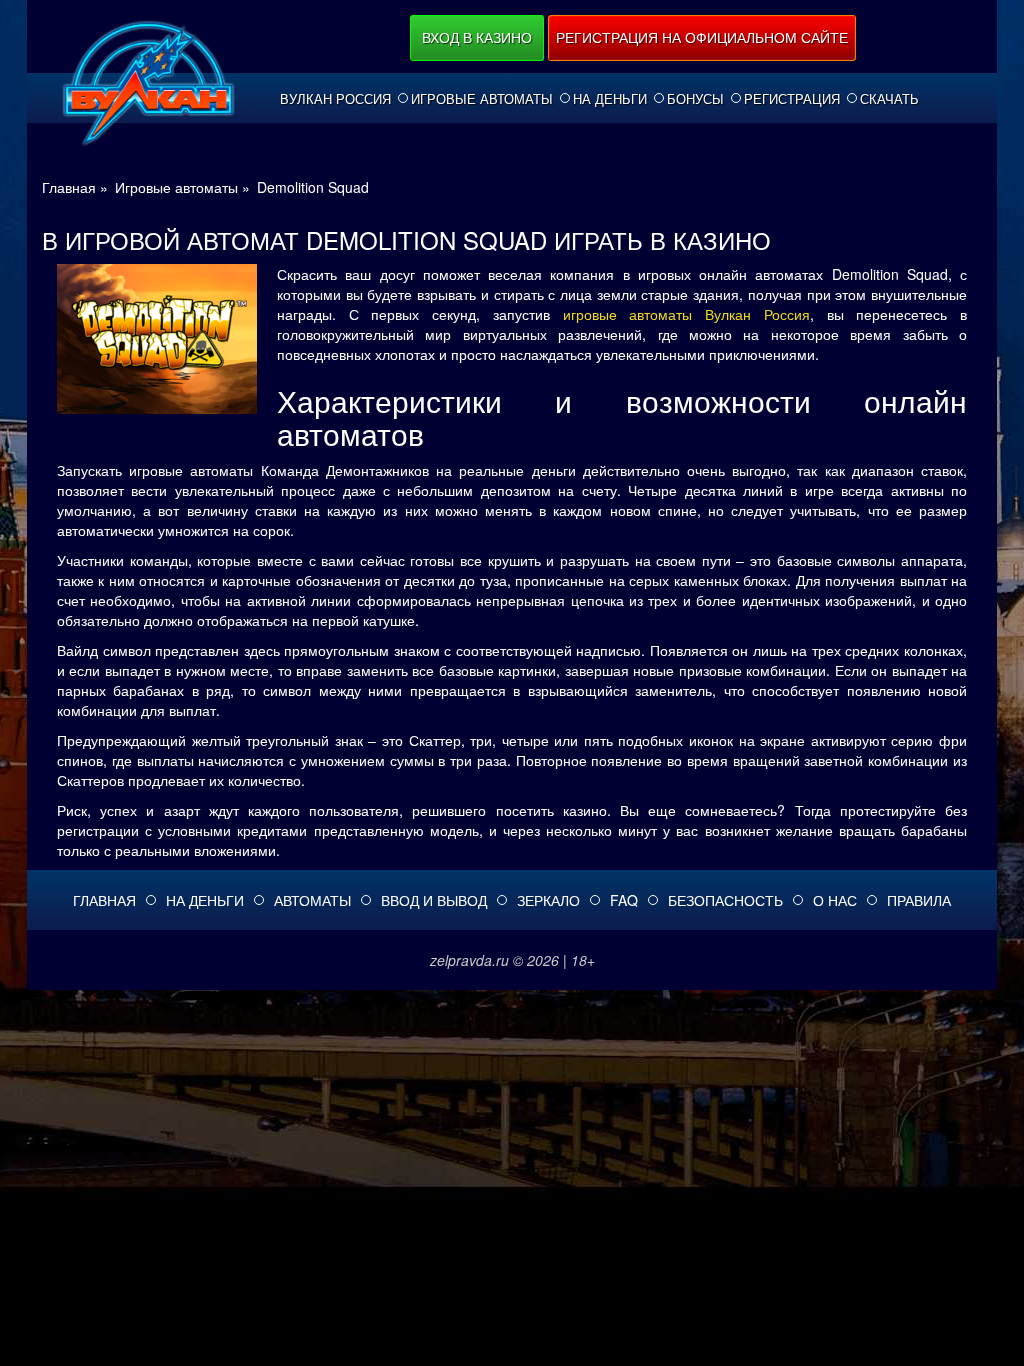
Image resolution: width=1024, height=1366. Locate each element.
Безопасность (725, 900)
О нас (835, 900)
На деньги (610, 99)
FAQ (624, 900)
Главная (104, 900)
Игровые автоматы (482, 99)
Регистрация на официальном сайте (702, 37)
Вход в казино (477, 37)
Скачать (889, 99)
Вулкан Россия (335, 99)
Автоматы (312, 900)
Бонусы (695, 99)
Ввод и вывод (434, 900)
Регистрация (792, 99)
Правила (919, 900)
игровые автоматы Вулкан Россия (686, 314)
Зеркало (548, 900)
